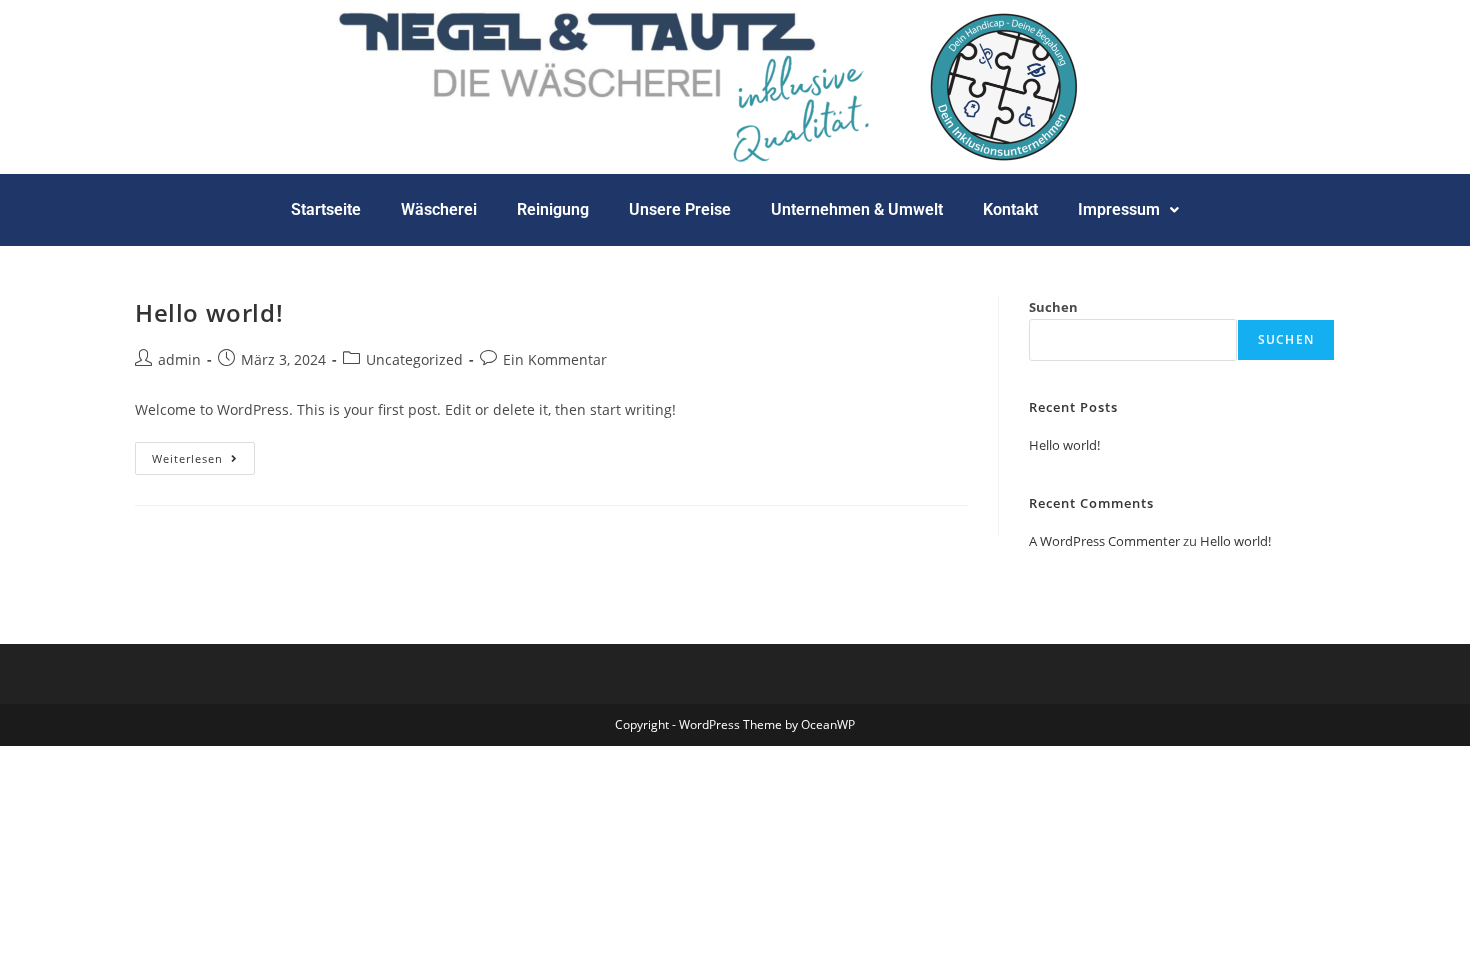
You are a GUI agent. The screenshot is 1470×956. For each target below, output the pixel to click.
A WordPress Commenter (1104, 541)
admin (179, 359)
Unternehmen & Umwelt (857, 209)
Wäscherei (439, 209)
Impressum (1119, 209)
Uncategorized (414, 359)
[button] (1128, 210)
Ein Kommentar (555, 359)
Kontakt (1010, 209)
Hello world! (209, 312)
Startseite (326, 209)
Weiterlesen (203, 454)
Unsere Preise (680, 209)
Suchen (1053, 307)
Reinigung (553, 209)
